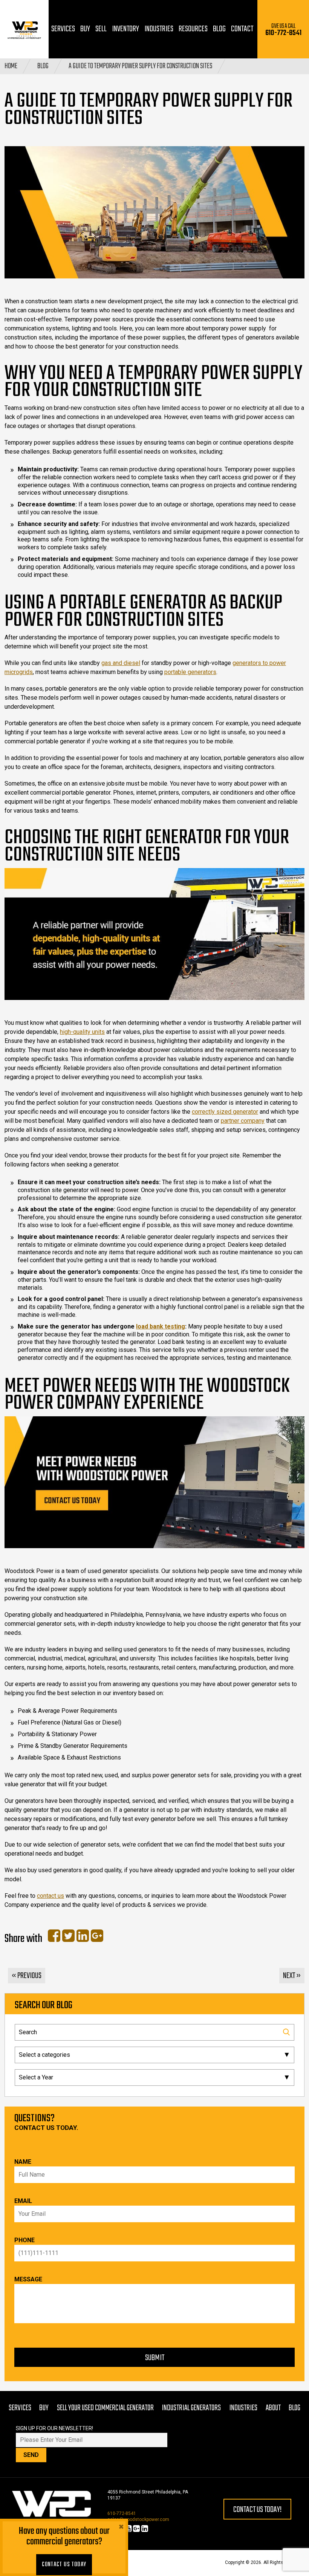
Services (20, 2408)
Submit (155, 2358)
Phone (24, 2240)
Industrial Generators (191, 2408)
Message (28, 2279)
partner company (243, 1121)
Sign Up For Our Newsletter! (54, 2428)
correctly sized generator (225, 1112)
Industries (243, 2408)
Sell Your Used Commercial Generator (105, 2408)
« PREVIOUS (27, 1976)
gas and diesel (121, 663)
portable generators (190, 672)
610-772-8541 (122, 2513)
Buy (44, 2408)
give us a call (283, 30)
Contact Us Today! (257, 2510)
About (273, 2408)
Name (23, 2162)
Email (23, 2201)
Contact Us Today (64, 2565)
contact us (50, 1896)
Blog (43, 66)
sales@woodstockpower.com (138, 2519)
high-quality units (82, 1032)
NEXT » (292, 1976)
